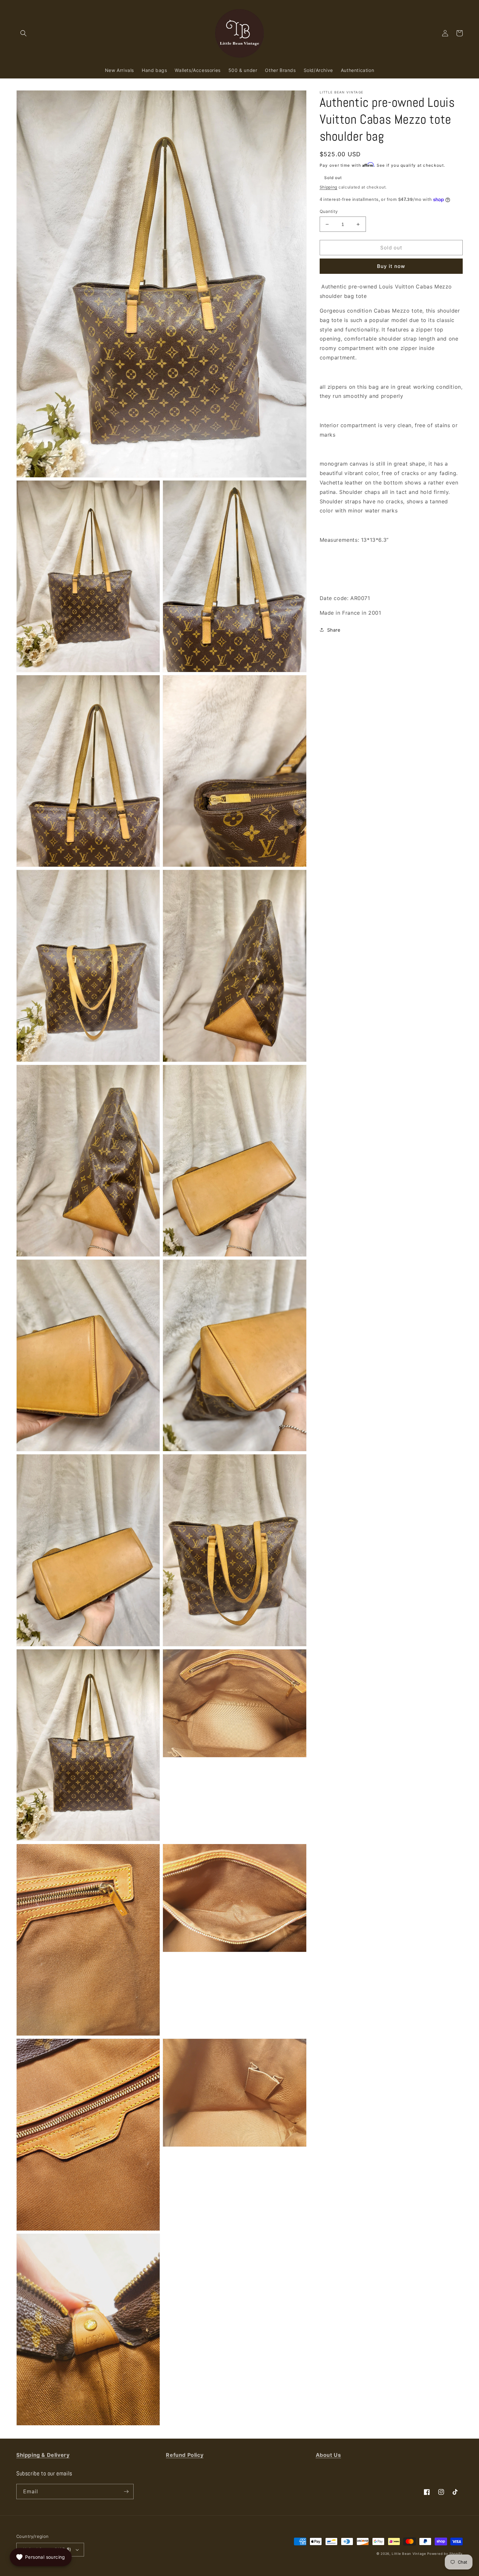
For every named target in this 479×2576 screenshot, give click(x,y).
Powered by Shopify (445, 2554)
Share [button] (334, 630)
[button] (23, 33)
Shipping (329, 187)
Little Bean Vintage (409, 2554)
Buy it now (391, 266)
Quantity (329, 211)
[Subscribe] (126, 2492)
